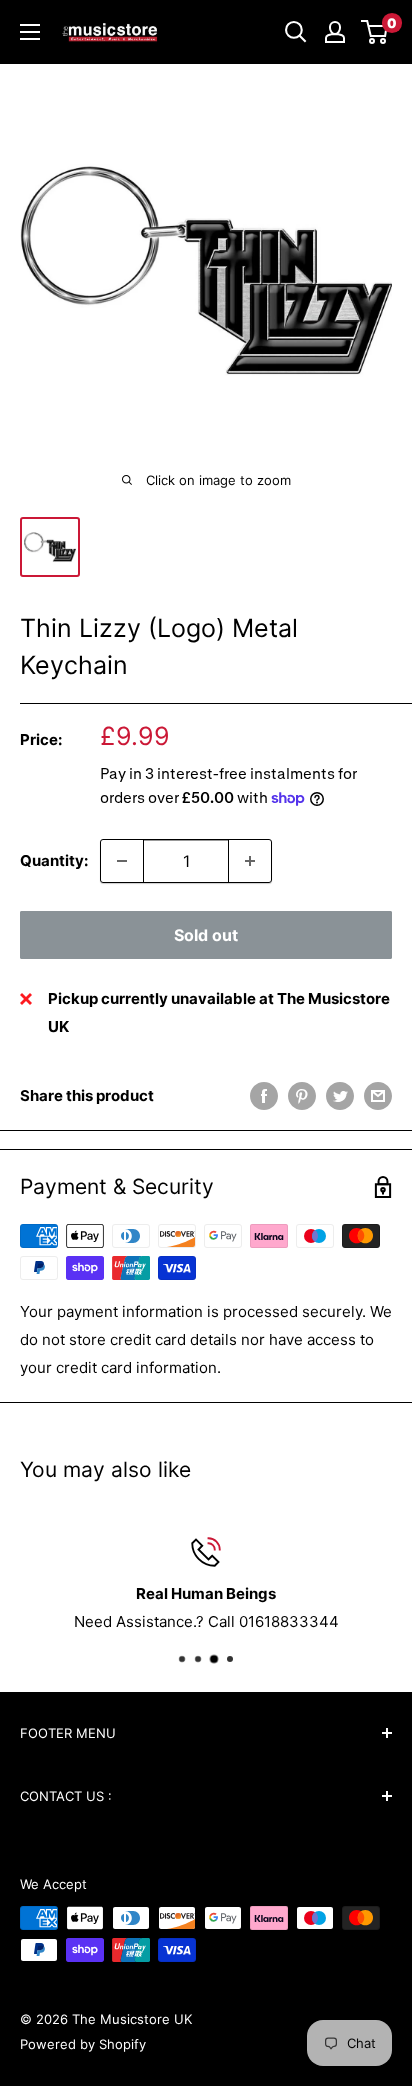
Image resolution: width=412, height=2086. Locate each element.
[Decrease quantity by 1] (122, 861)
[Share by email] (378, 1095)
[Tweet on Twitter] (340, 1095)
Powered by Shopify (83, 2044)
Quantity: (54, 860)
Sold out (206, 935)
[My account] (335, 32)
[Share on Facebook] (264, 1095)
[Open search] (296, 32)
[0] (375, 32)
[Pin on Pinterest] (302, 1095)
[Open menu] (30, 32)
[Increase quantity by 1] (250, 861)
